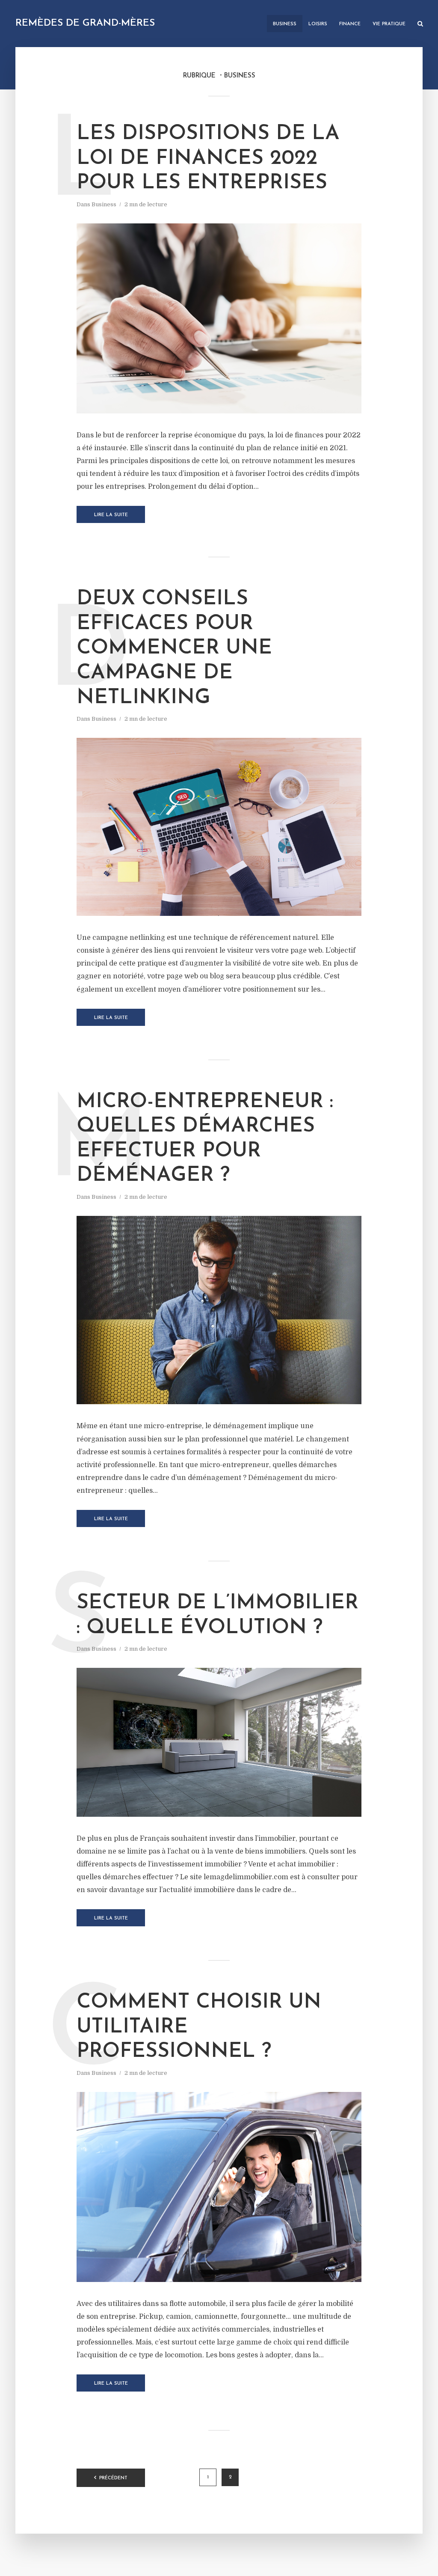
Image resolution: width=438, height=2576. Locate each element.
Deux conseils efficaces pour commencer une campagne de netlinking (174, 648)
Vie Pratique (389, 24)
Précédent (113, 2478)
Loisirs (318, 24)
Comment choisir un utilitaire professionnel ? (199, 2027)
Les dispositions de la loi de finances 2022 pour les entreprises (208, 159)
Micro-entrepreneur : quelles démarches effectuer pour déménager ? (205, 1139)
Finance (350, 24)
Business (285, 24)
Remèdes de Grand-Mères (85, 23)
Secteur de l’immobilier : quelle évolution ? (218, 1616)
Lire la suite (111, 515)
